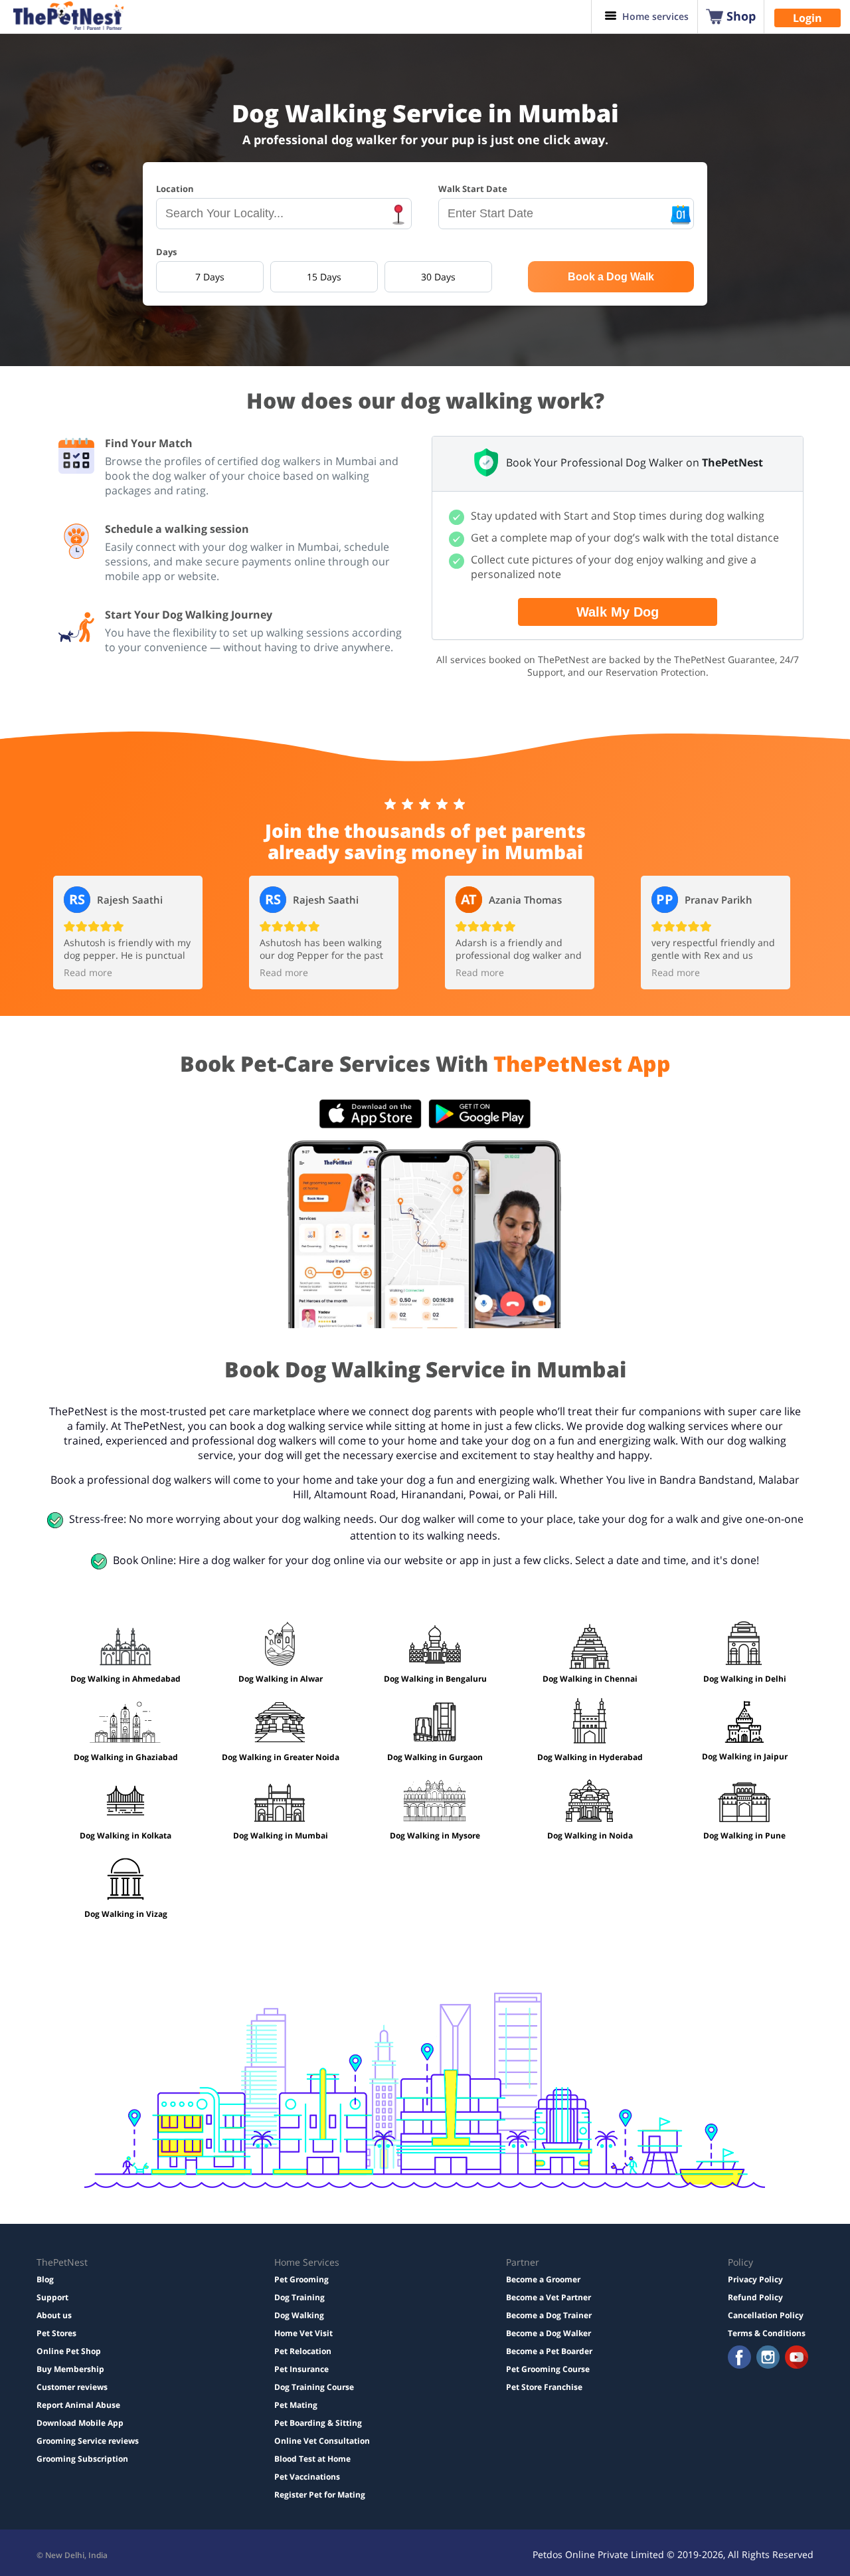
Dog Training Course (314, 2387)
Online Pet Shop (69, 2351)
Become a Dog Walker (549, 2333)
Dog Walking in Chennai (590, 1679)
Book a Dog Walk (611, 277)
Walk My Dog (618, 612)
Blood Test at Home (312, 2459)
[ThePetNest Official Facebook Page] (739, 2358)
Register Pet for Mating (320, 2495)
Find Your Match (149, 443)
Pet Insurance (301, 2369)
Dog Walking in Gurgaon (435, 1757)
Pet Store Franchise (544, 2387)
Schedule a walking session (177, 529)
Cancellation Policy (766, 2315)
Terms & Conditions (767, 2333)
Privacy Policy (755, 2279)
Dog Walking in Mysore (435, 1835)
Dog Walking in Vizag (126, 1914)
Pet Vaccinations (307, 2477)
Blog (45, 2279)
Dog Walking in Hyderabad (590, 1757)
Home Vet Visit (303, 2333)
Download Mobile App (80, 2423)
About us (54, 2315)
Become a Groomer (543, 2279)
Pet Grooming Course (548, 2369)
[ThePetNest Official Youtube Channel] (797, 2358)
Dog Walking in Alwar (281, 1679)
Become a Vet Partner (549, 2297)
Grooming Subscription (82, 2459)
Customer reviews (72, 2387)
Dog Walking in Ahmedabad (126, 1679)
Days (166, 252)
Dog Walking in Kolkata (126, 1835)
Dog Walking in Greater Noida (281, 1757)
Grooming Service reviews (88, 2441)
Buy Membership (70, 2369)
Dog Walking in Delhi (745, 1679)
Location (175, 189)
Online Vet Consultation (322, 2441)
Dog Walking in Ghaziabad (126, 1757)
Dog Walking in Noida (590, 1835)
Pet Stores (56, 2333)
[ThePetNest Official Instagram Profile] (768, 2358)
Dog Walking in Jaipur (745, 1756)
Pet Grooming (301, 2279)
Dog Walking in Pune (744, 1835)
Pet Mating (296, 2405)
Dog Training (299, 2297)
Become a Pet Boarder (549, 2351)
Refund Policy (755, 2297)
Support (52, 2297)
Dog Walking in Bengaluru (435, 1679)
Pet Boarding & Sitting (318, 2423)
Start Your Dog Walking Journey (189, 615)
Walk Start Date (473, 189)
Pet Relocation (303, 2351)
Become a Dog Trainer (549, 2315)
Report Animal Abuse (78, 2405)
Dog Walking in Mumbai (281, 1835)
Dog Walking (299, 2315)
